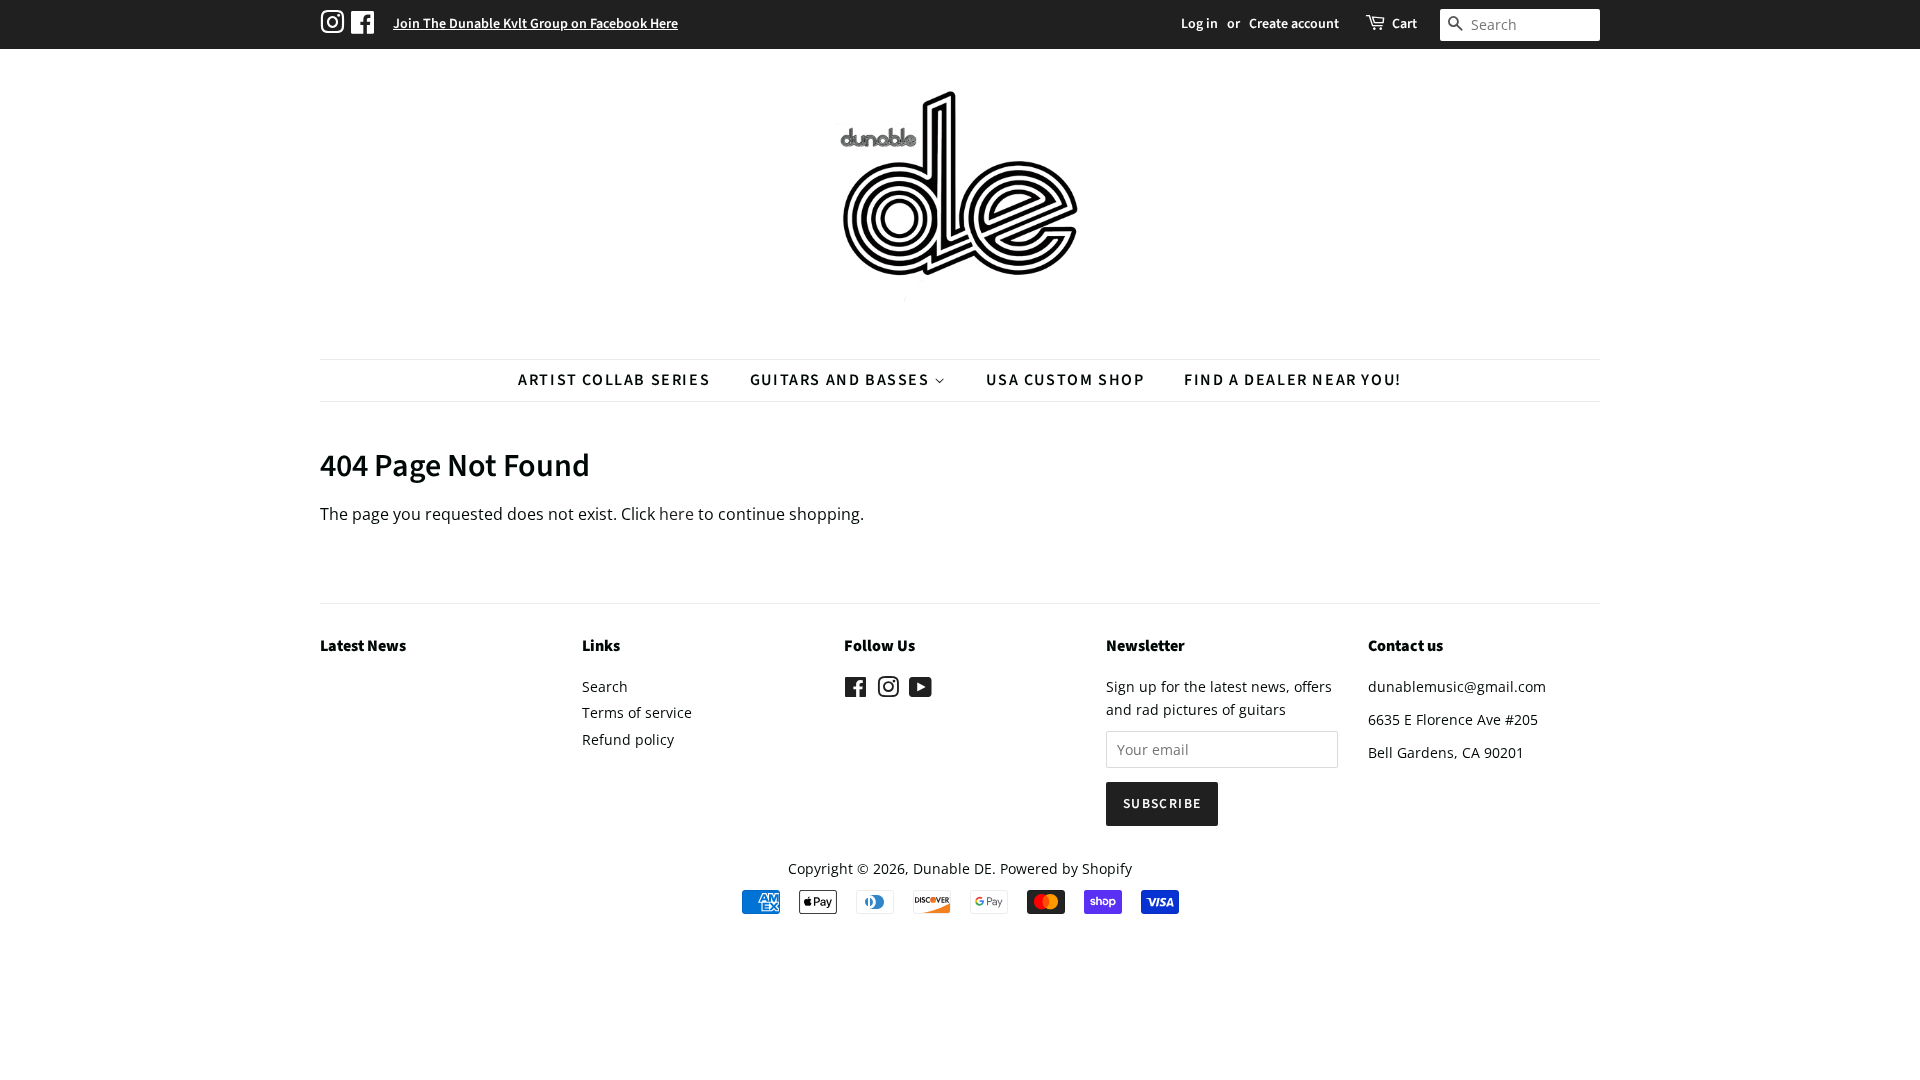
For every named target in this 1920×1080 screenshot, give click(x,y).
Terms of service (637, 712)
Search (605, 686)
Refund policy (628, 739)
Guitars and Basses (842, 380)
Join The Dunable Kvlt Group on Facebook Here (535, 24)
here (676, 514)
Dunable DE (952, 868)
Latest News (363, 646)
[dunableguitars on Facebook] (365, 24)
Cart (1404, 24)
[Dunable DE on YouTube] (920, 690)
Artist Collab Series (614, 380)
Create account (1294, 24)
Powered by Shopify (1066, 868)
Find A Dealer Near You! (1293, 380)
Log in (1199, 24)
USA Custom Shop (1065, 380)
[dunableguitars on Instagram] (335, 24)
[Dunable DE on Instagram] (888, 690)
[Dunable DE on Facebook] (855, 690)
